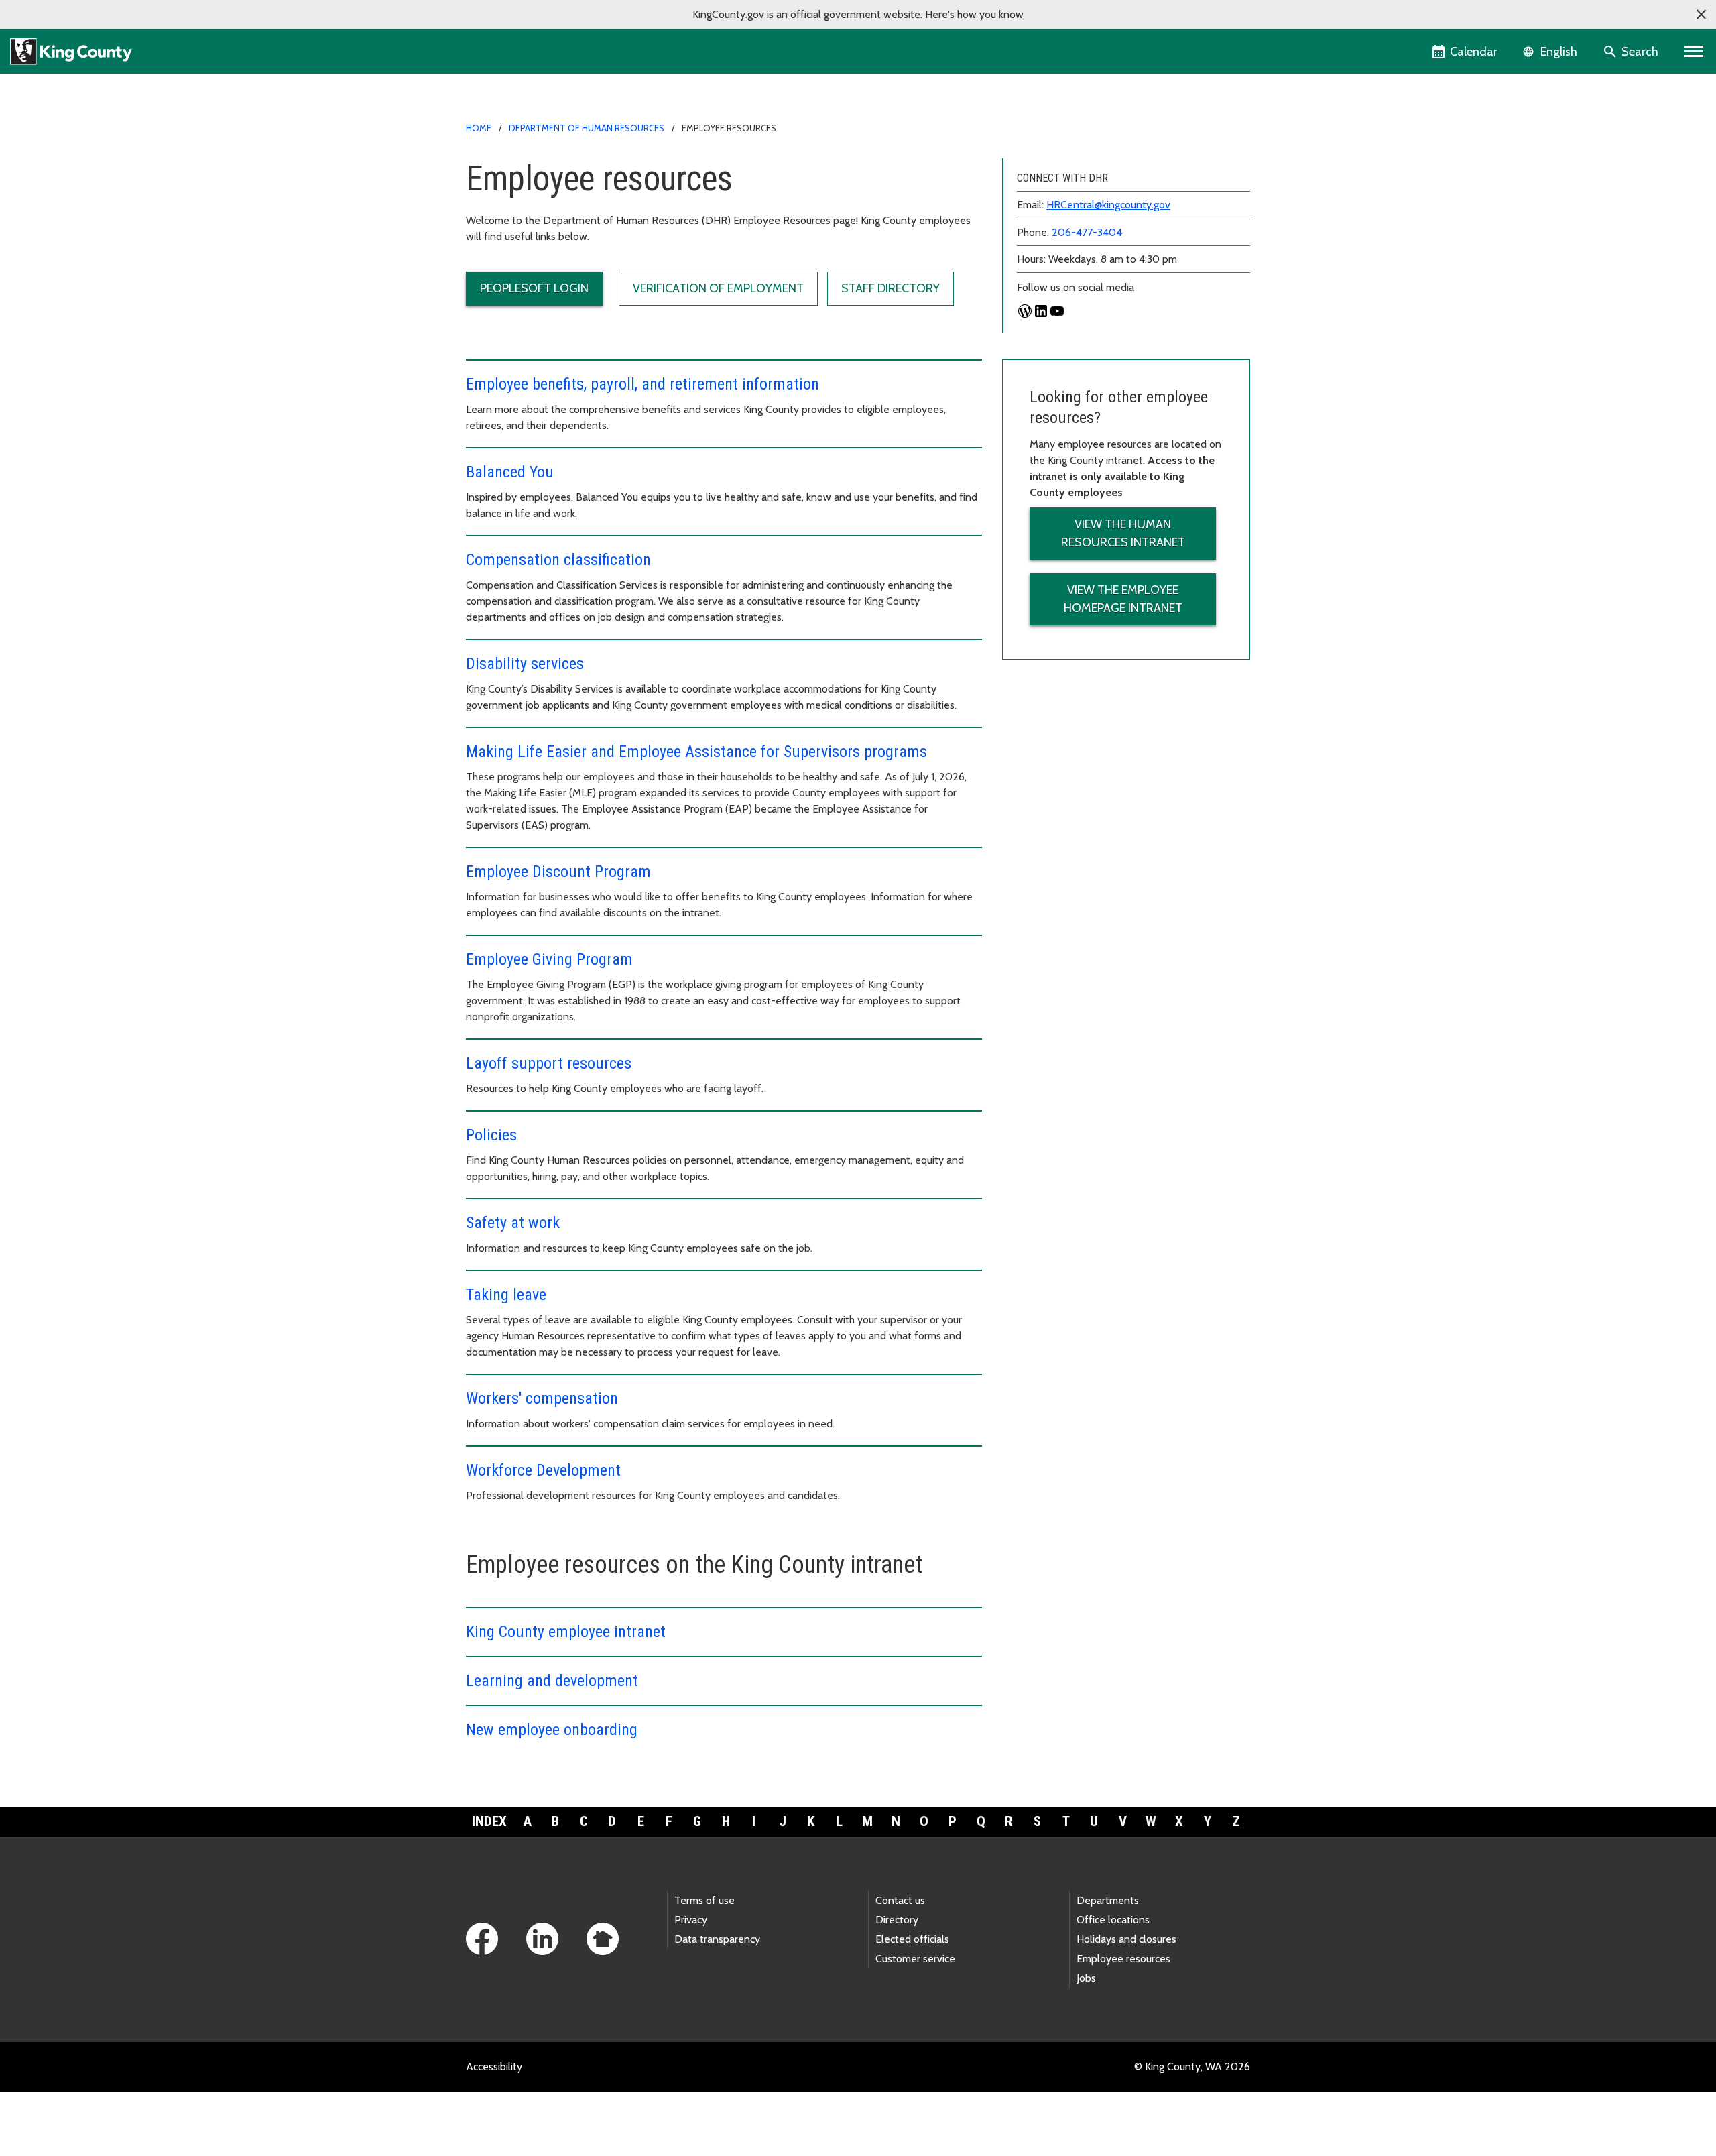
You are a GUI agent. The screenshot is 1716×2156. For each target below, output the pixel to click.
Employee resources (1123, 1959)
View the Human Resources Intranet (1123, 533)
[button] (1701, 15)
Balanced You (510, 472)
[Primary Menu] (1694, 52)
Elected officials (912, 1939)
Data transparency (717, 1939)
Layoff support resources (549, 1063)
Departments (1108, 1900)
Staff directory (891, 288)
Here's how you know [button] (974, 14)
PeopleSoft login (534, 288)
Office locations (1113, 1920)
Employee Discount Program (558, 872)
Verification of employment (718, 288)
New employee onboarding (552, 1730)
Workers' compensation (542, 1398)
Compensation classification (558, 560)
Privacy (691, 1920)
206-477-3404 (1087, 232)
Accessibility (494, 2067)
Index (489, 1821)
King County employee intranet (566, 1632)
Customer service (915, 1959)
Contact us (900, 1900)
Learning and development (552, 1681)
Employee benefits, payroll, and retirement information (642, 384)
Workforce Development (543, 1470)
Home (479, 128)
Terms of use (704, 1900)
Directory (897, 1920)
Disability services (525, 664)
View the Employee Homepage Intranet (1123, 599)
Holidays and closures (1126, 1939)
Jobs (1086, 1978)
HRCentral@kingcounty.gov (1108, 205)
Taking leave (506, 1295)
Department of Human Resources (587, 128)
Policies (491, 1135)
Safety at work (513, 1223)
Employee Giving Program (549, 959)
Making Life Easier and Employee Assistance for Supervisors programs (696, 752)
